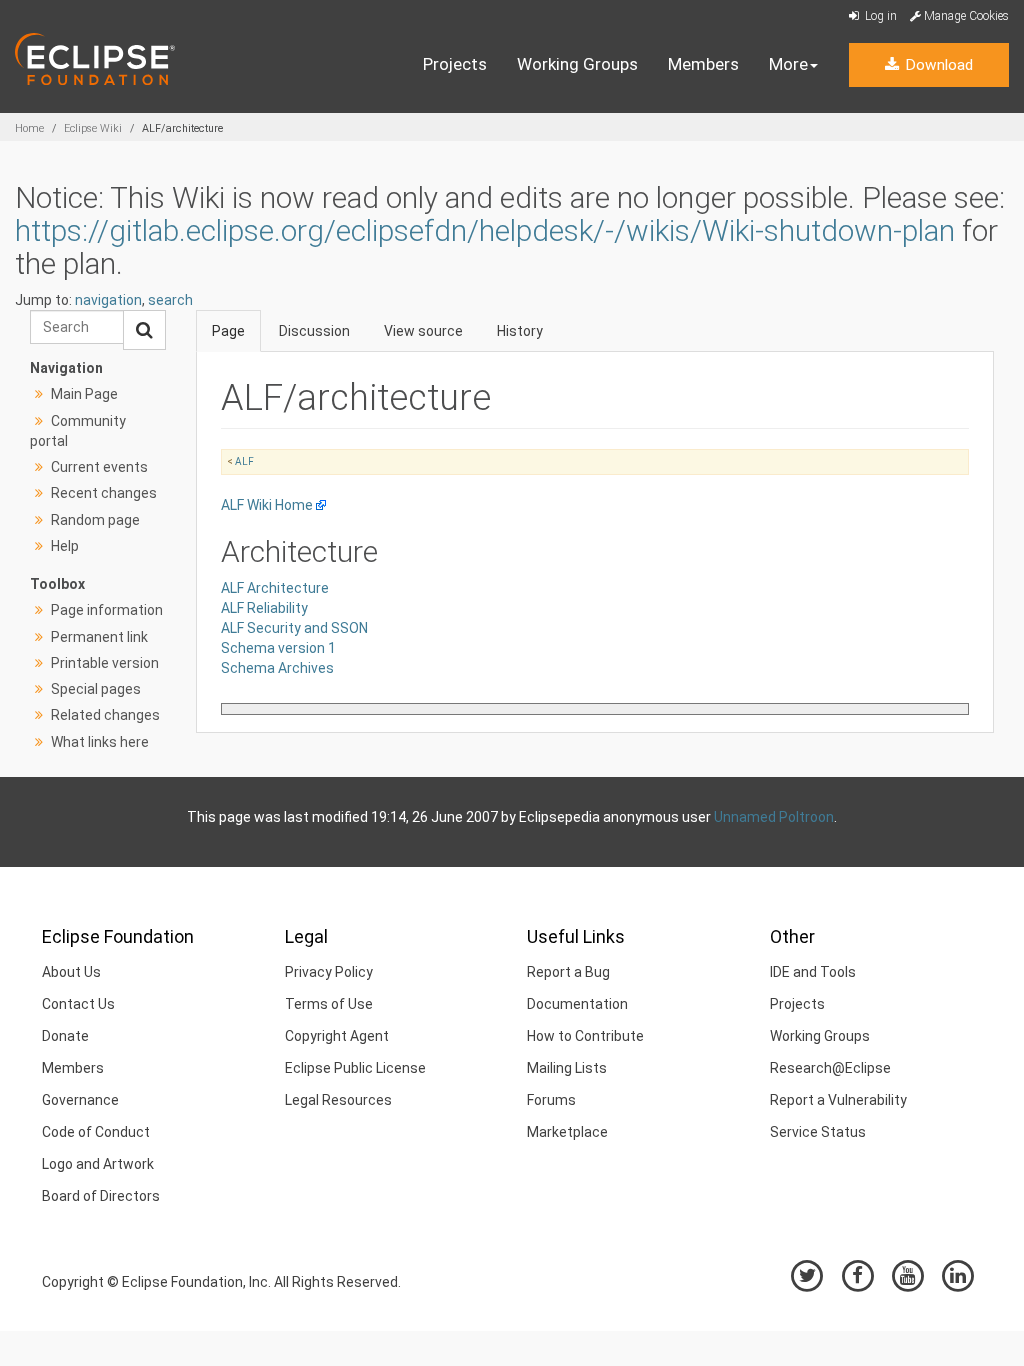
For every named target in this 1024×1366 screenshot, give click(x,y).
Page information (107, 610)
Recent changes (104, 493)
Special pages (96, 689)
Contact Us (78, 1004)
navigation (108, 300)
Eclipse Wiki (93, 128)
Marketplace (567, 1132)
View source (423, 331)
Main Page (84, 394)
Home (29, 128)
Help (65, 546)
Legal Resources (338, 1100)
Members (703, 64)
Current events (99, 467)
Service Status (818, 1132)
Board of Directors (101, 1196)
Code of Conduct (96, 1132)
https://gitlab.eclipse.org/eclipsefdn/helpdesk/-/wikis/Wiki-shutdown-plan (485, 230)
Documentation (577, 1004)
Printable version (105, 663)
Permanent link (99, 637)
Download (937, 65)
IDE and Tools (813, 972)
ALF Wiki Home (267, 505)
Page (228, 331)
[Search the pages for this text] (144, 330)
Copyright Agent (337, 1036)
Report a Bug (568, 972)
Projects (455, 64)
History (520, 331)
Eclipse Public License (355, 1068)
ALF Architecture (275, 588)
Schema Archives (277, 668)
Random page (95, 520)
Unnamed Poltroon (774, 817)
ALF (244, 461)
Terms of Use (329, 1004)
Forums (551, 1100)
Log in (879, 16)
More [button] (788, 64)
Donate (65, 1036)
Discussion (314, 331)
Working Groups (577, 64)
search (170, 300)
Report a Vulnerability (838, 1100)
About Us (71, 972)
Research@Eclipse (830, 1068)
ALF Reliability (264, 608)
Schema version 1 (278, 648)
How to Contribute (585, 1036)
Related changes (105, 715)
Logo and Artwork (98, 1164)
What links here (100, 742)
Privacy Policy (329, 972)
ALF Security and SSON (294, 628)
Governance (80, 1100)
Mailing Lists (567, 1068)
